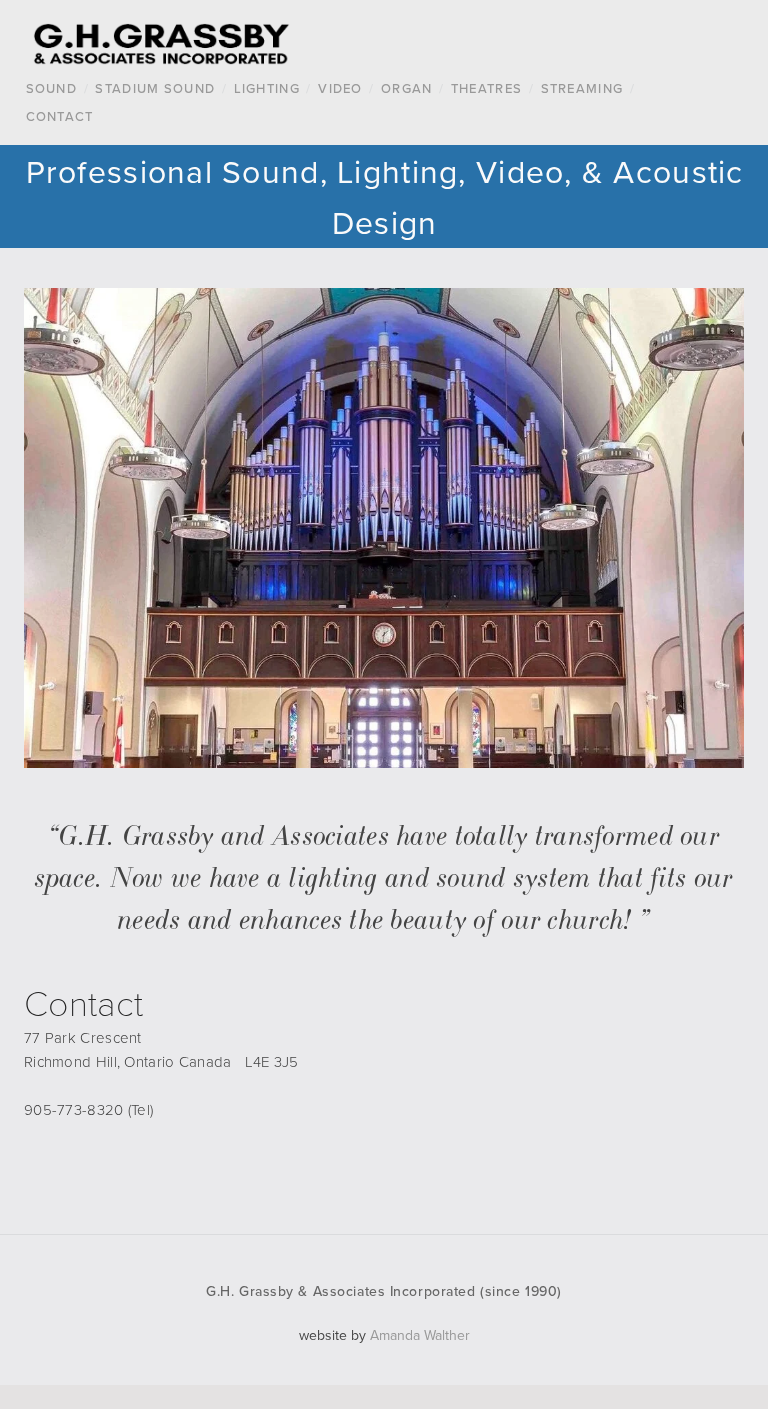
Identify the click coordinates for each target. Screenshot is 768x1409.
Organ (407, 88)
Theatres (486, 88)
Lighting (267, 88)
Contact (60, 116)
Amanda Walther (420, 1335)
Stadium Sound (155, 88)
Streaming (582, 88)
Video (340, 88)
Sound (52, 88)
